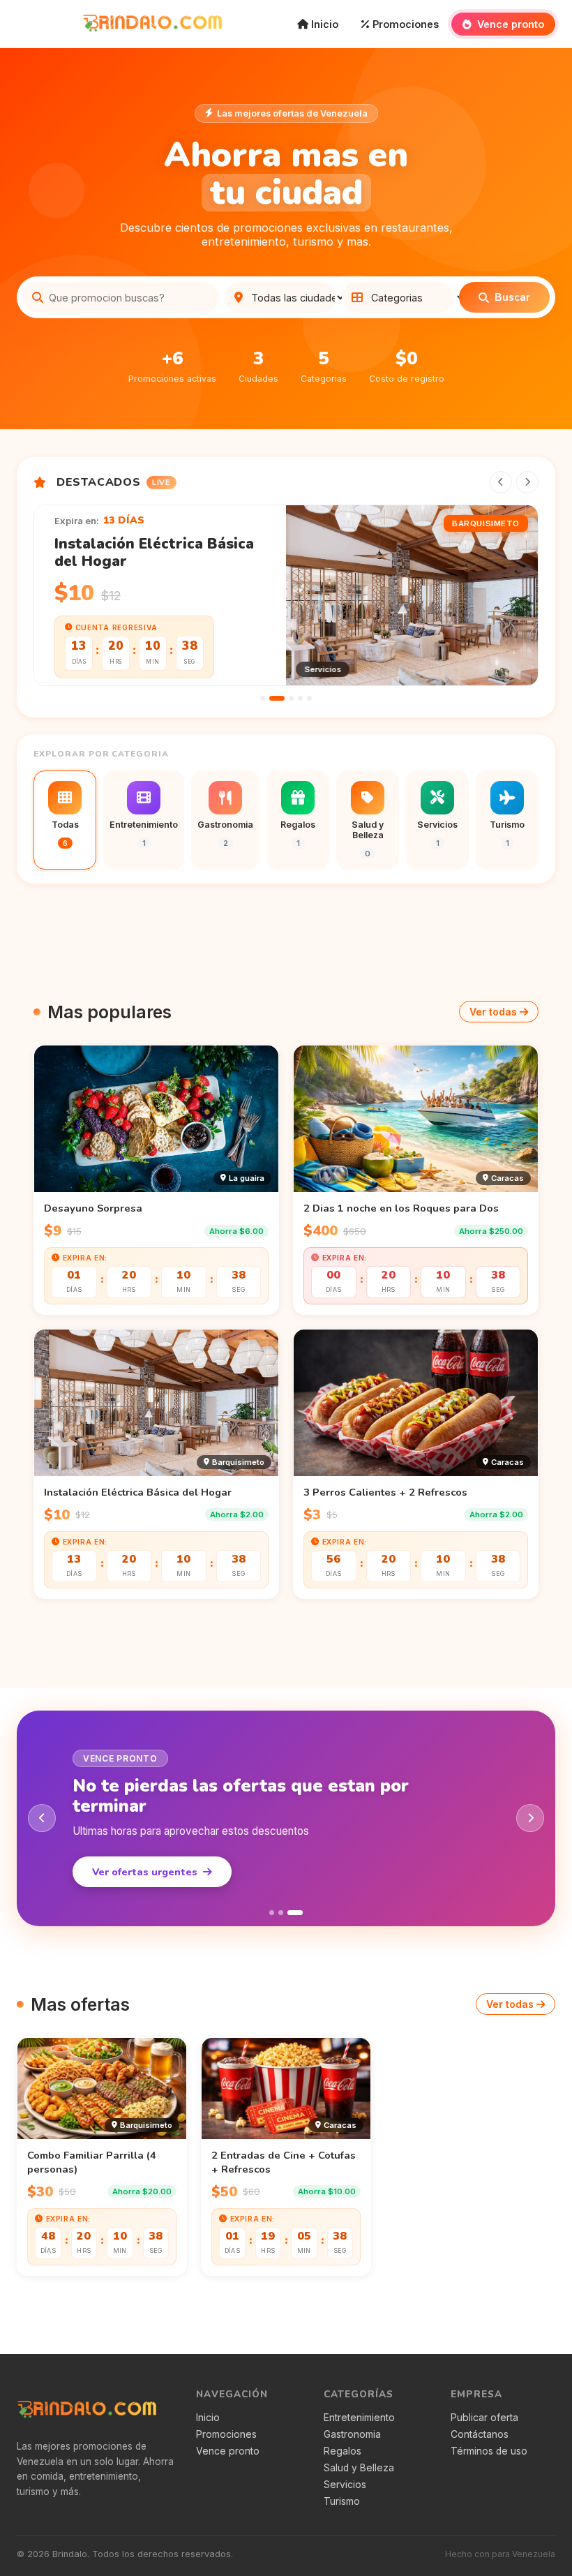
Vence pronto (509, 24)
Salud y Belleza (359, 2468)
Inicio (323, 24)
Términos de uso (489, 2451)
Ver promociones (134, 1872)
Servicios (345, 2485)
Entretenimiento (359, 2418)
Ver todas (493, 1012)
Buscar (512, 297)
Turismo (342, 2501)
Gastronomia (352, 2434)
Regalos (343, 2451)
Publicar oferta (484, 2418)
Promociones (404, 24)
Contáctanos (480, 2434)
